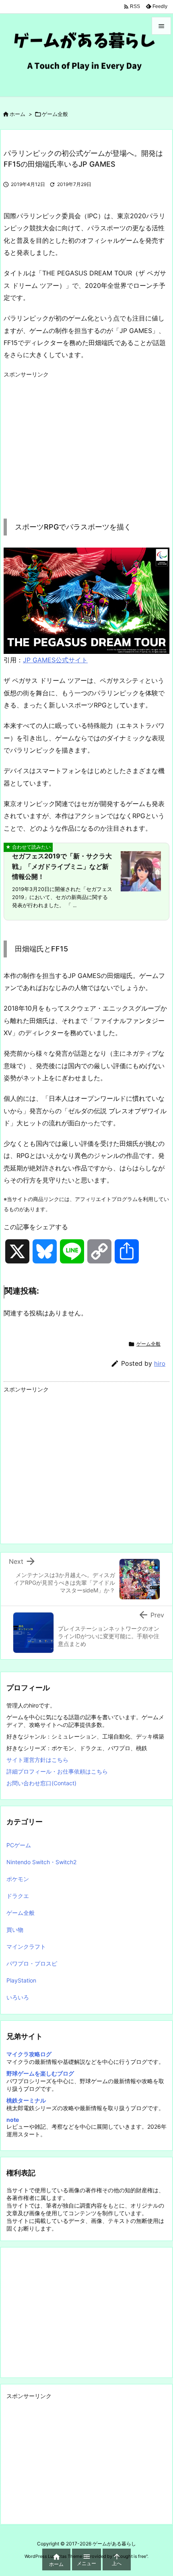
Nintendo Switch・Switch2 (41, 1862)
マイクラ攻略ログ (29, 2054)
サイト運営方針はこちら (37, 1760)
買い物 (15, 1930)
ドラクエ (18, 1896)
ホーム (18, 114)
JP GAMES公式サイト (55, 660)
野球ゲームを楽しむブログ (40, 2073)
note (13, 2120)
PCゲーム (19, 1845)
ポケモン (18, 1879)
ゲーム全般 (55, 114)
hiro (160, 1363)
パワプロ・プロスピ (32, 1963)
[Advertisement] (71, 438)
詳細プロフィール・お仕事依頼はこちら (57, 1771)
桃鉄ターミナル (26, 2100)
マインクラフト (26, 1946)
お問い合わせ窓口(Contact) (41, 1783)
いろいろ (18, 1997)
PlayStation (21, 1980)
